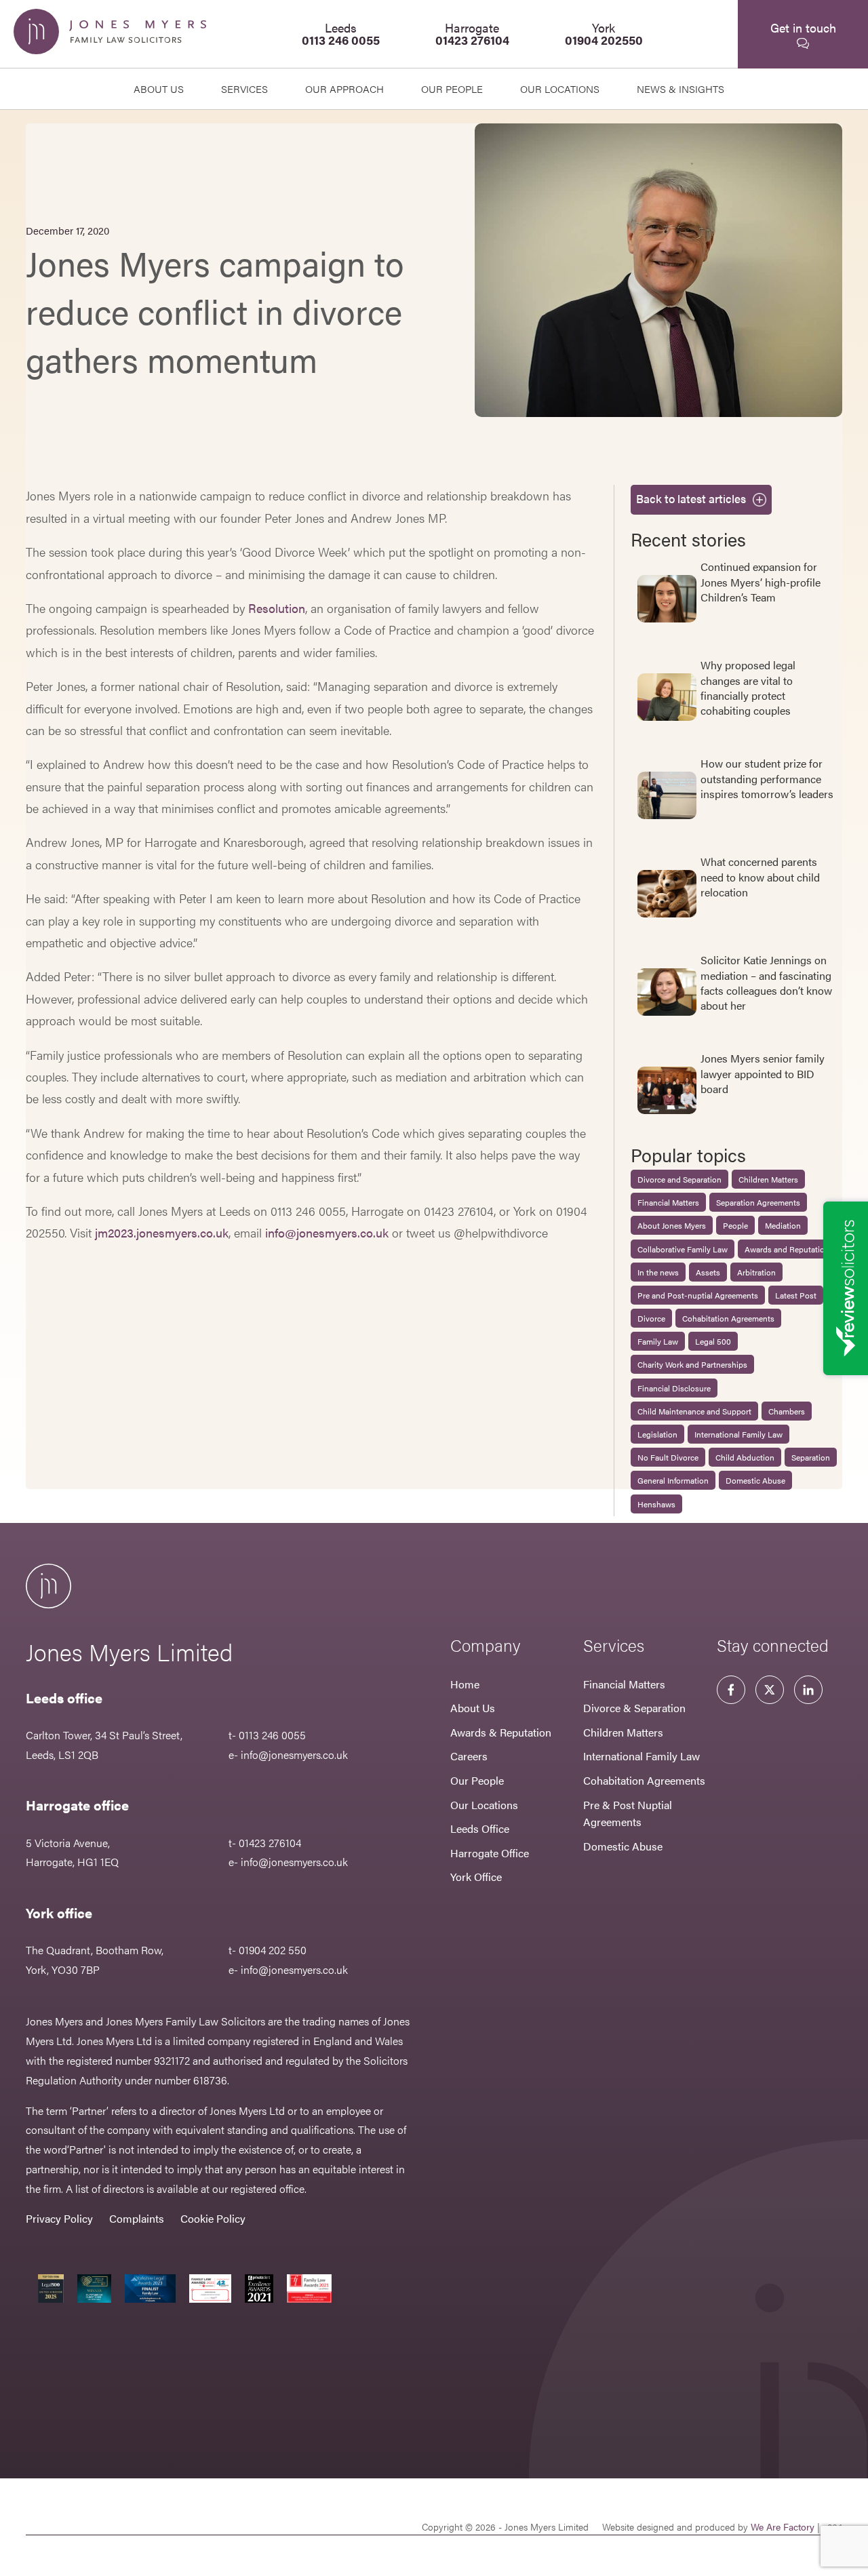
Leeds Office (480, 1828)
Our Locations (484, 1805)
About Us (159, 88)
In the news (658, 1272)
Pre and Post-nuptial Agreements (698, 1295)
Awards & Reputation (501, 1732)
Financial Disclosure (674, 1388)
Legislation (657, 1434)
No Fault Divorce (668, 1457)
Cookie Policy (213, 2218)
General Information (673, 1480)
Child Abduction (745, 1457)
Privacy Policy (59, 2218)
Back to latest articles (691, 498)
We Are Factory (783, 2527)
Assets (708, 1272)
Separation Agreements (758, 1202)
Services (244, 88)
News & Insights (680, 88)
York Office (476, 1877)
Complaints (137, 2218)
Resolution (277, 608)
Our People (477, 1780)
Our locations (560, 88)
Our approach (344, 88)
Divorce (651, 1318)
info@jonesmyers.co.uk (327, 1232)
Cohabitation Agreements (728, 1318)
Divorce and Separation (679, 1179)
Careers (469, 1756)
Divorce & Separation (634, 1708)
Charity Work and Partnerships (692, 1364)
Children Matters (768, 1179)
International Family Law (738, 1434)
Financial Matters (668, 1202)
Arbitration (756, 1272)
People (735, 1225)
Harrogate (472, 34)
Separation (811, 1457)
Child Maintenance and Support (694, 1411)
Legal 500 (713, 1341)
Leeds (341, 34)
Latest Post (796, 1295)
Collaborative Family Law (683, 1249)
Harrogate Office (490, 1853)
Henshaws (656, 1504)
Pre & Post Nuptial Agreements (628, 1814)
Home (465, 1684)
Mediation (783, 1225)
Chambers (787, 1411)
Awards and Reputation (787, 1249)
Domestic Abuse (755, 1480)
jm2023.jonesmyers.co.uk (162, 1232)
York (604, 34)
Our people (452, 88)
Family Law (658, 1341)
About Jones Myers (672, 1225)
